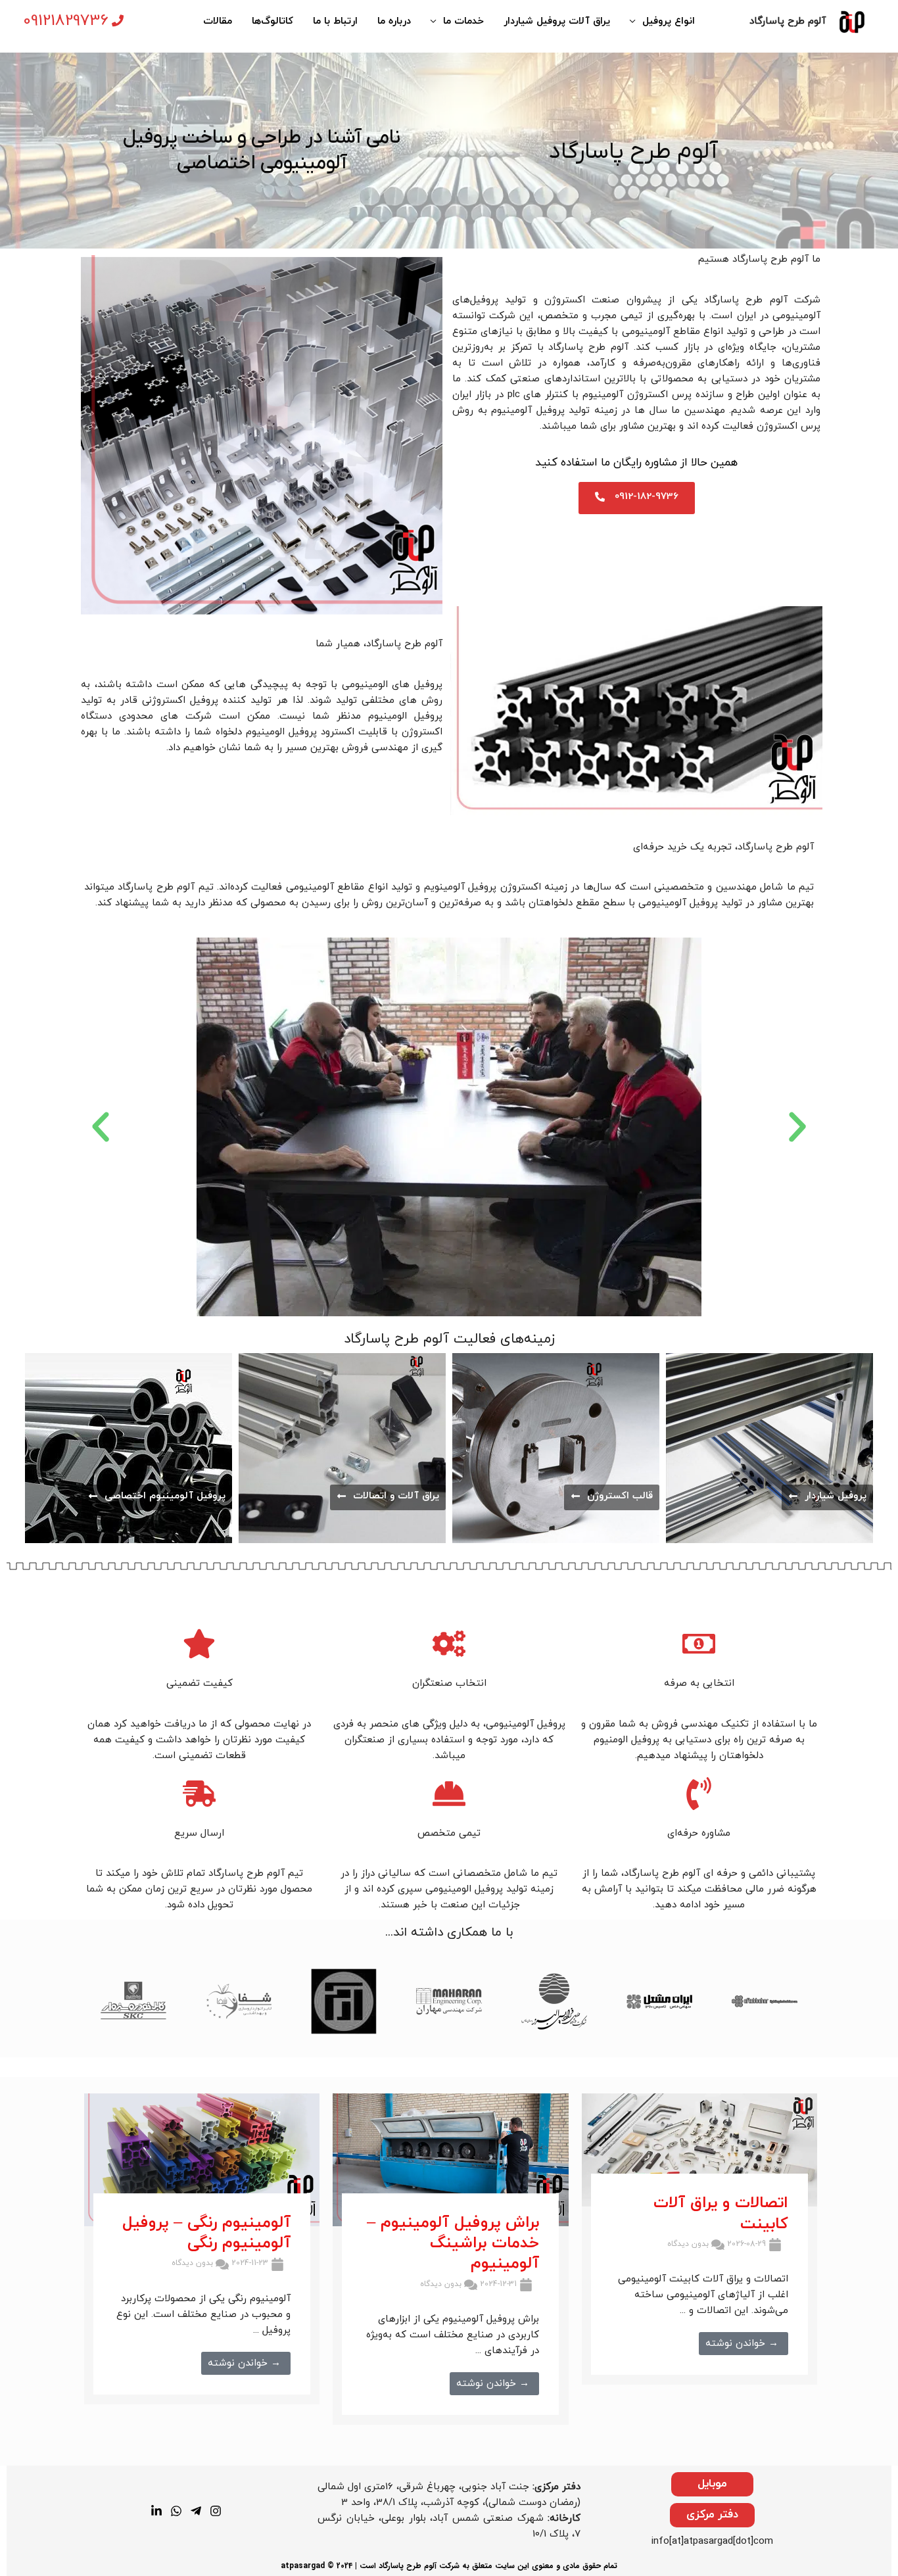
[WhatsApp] (176, 2511)
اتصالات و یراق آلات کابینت (721, 2213)
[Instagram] (216, 2511)
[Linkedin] (156, 2511)
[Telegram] (196, 2511)
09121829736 (66, 21)
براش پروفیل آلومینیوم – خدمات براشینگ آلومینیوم (453, 2243)
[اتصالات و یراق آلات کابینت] (699, 2150)
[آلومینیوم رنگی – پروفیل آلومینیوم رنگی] (202, 2159)
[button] (101, 1127)
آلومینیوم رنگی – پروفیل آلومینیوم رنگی (206, 2233)
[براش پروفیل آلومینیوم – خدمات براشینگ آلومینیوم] (450, 2159)
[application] (636, 22)
